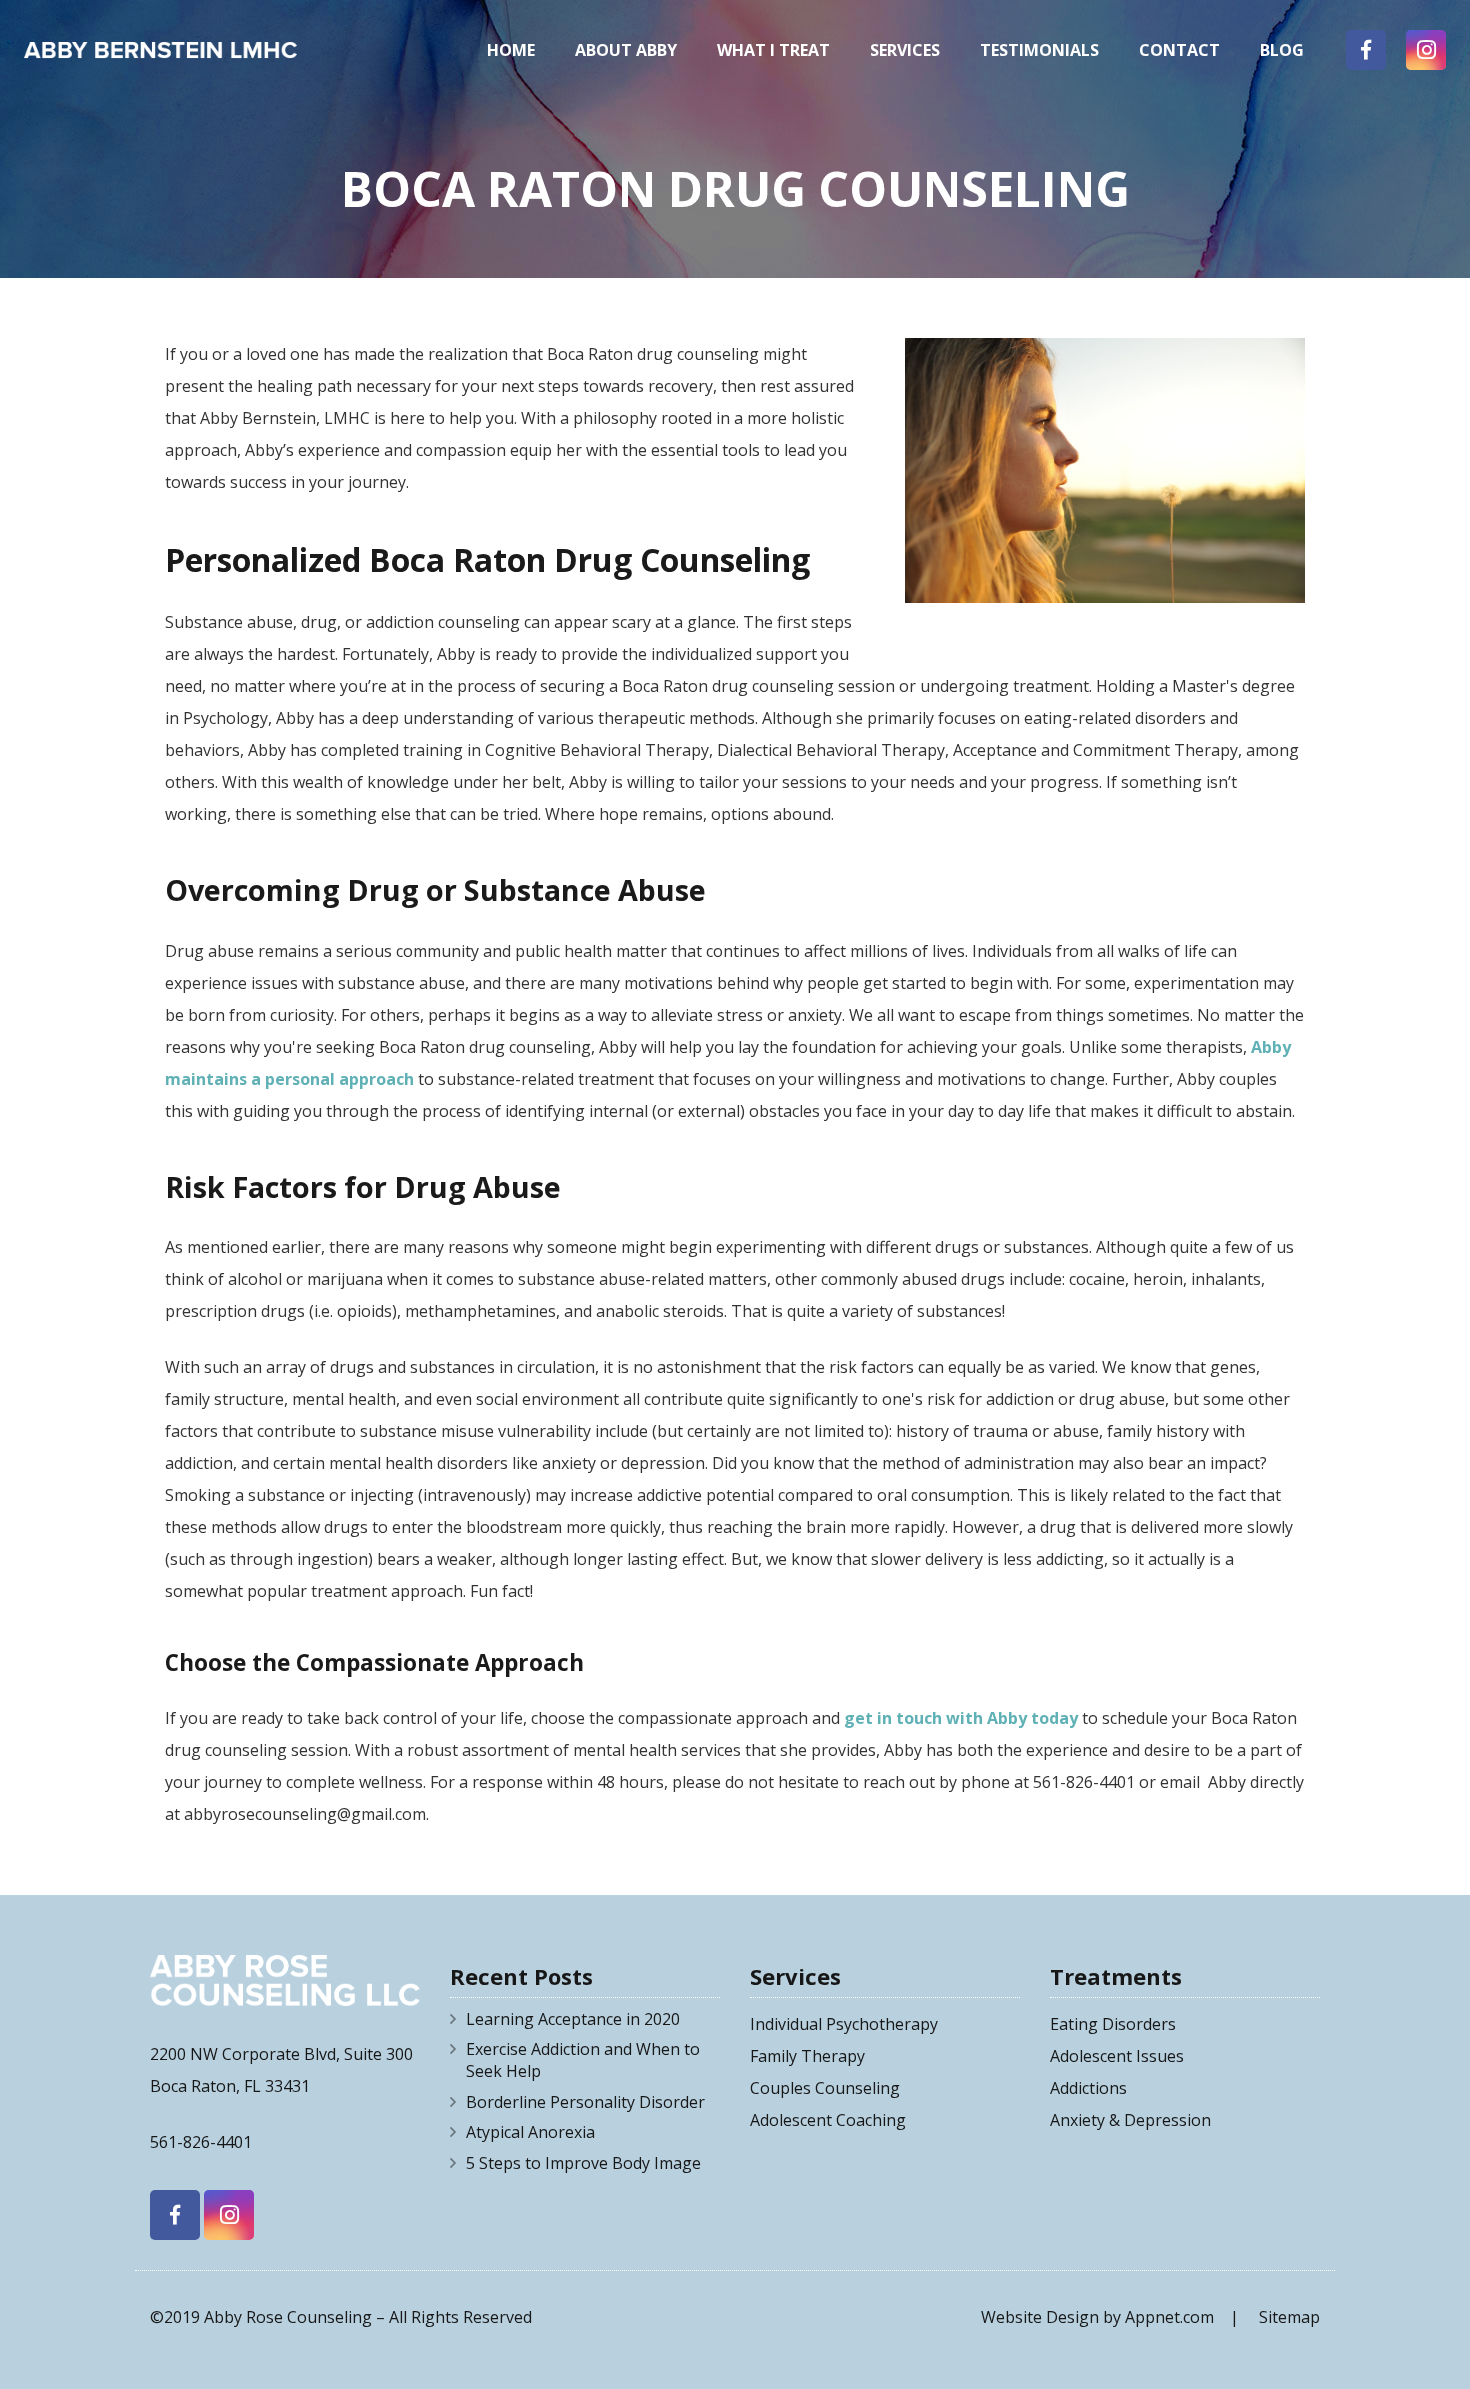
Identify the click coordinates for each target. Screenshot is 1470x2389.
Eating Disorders (1113, 2024)
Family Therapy (807, 2056)
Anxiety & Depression (1130, 2120)
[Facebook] (1366, 50)
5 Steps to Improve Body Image (583, 2163)
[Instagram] (1426, 50)
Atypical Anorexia (530, 2132)
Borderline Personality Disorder (585, 2102)
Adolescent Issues (1117, 2056)
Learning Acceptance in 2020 (573, 2019)
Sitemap (1289, 2317)
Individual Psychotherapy (844, 2024)
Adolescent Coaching (828, 2120)
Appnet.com (1169, 2317)
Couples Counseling (825, 2088)
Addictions (1088, 2088)
